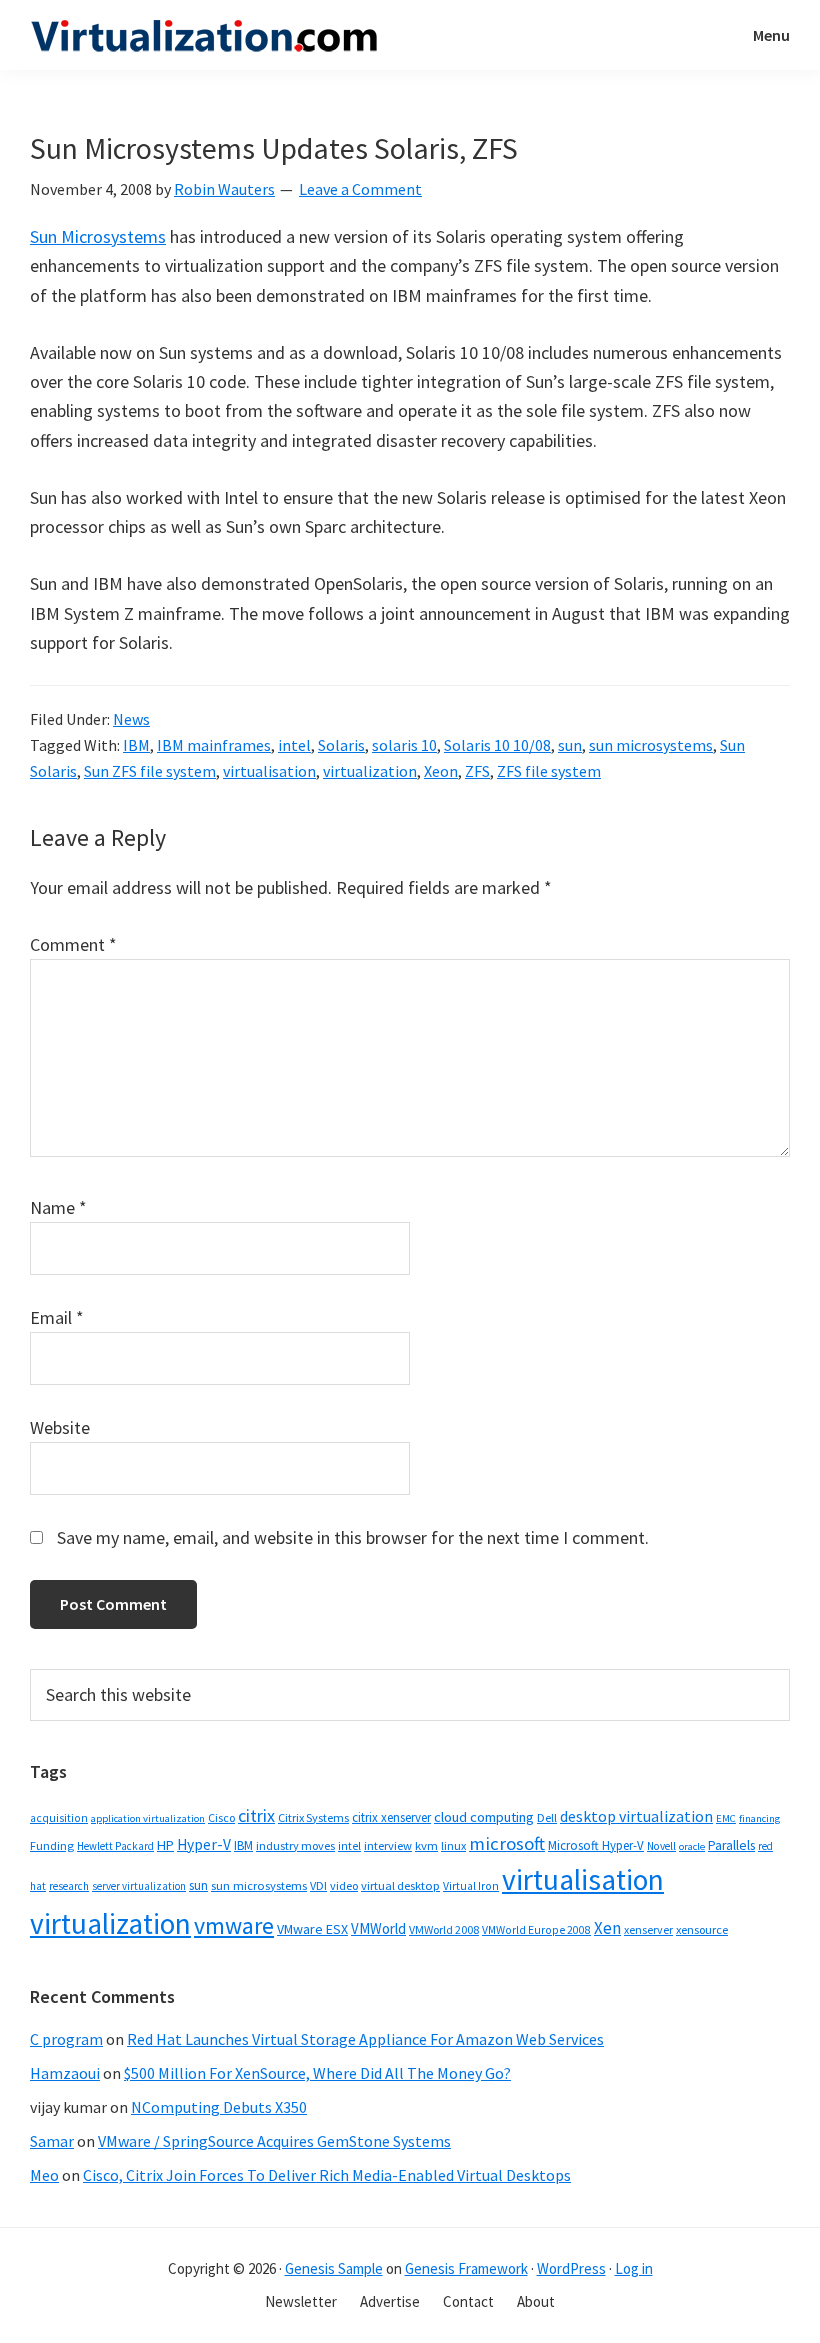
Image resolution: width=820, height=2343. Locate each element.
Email (57, 1317)
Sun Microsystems (98, 236)
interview (388, 1845)
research (69, 1886)
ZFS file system (549, 771)
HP (165, 1845)
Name (58, 1207)
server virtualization (139, 1886)
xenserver (648, 1929)
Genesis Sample (334, 2268)
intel (294, 745)
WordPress (571, 2268)
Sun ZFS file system (150, 771)
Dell (547, 1817)
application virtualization (148, 1818)
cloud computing (484, 1817)
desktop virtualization (636, 1816)
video (344, 1885)
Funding (52, 1845)
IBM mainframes (214, 745)
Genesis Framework (466, 2268)
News (131, 719)
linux (453, 1845)
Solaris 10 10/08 (497, 745)
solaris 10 (404, 745)
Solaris (341, 745)
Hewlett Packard (115, 1846)
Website (60, 1427)
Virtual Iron (471, 1886)
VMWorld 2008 (444, 1929)
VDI (318, 1885)
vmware (234, 1925)
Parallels (731, 1845)
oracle (692, 1846)
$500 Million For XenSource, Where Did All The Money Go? (317, 2073)
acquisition (59, 1818)
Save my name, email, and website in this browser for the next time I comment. (353, 1537)
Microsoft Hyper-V (596, 1845)
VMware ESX (312, 1929)
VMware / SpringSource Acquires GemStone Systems (274, 2141)
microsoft (507, 1843)
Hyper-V (204, 1844)
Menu (771, 35)
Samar (52, 2141)
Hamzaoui (65, 2073)
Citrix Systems (313, 1817)
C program (66, 2039)
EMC (726, 1818)
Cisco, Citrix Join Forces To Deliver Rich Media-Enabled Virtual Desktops (327, 2175)
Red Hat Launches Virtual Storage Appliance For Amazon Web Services (365, 2039)
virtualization (370, 771)
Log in (634, 2268)
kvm (426, 1845)
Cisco (221, 1817)
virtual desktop (400, 1885)
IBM (136, 745)
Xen (607, 1928)
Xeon (441, 771)
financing (759, 1818)
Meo (44, 2175)
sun (570, 745)
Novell (661, 1846)
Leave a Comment (360, 189)
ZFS (477, 771)
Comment (73, 944)
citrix (256, 1815)
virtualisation (269, 771)
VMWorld (378, 1928)
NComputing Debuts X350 (219, 2107)
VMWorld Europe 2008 (536, 1930)
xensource (702, 1929)
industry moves (295, 1845)
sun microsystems (651, 745)
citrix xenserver (391, 1817)
